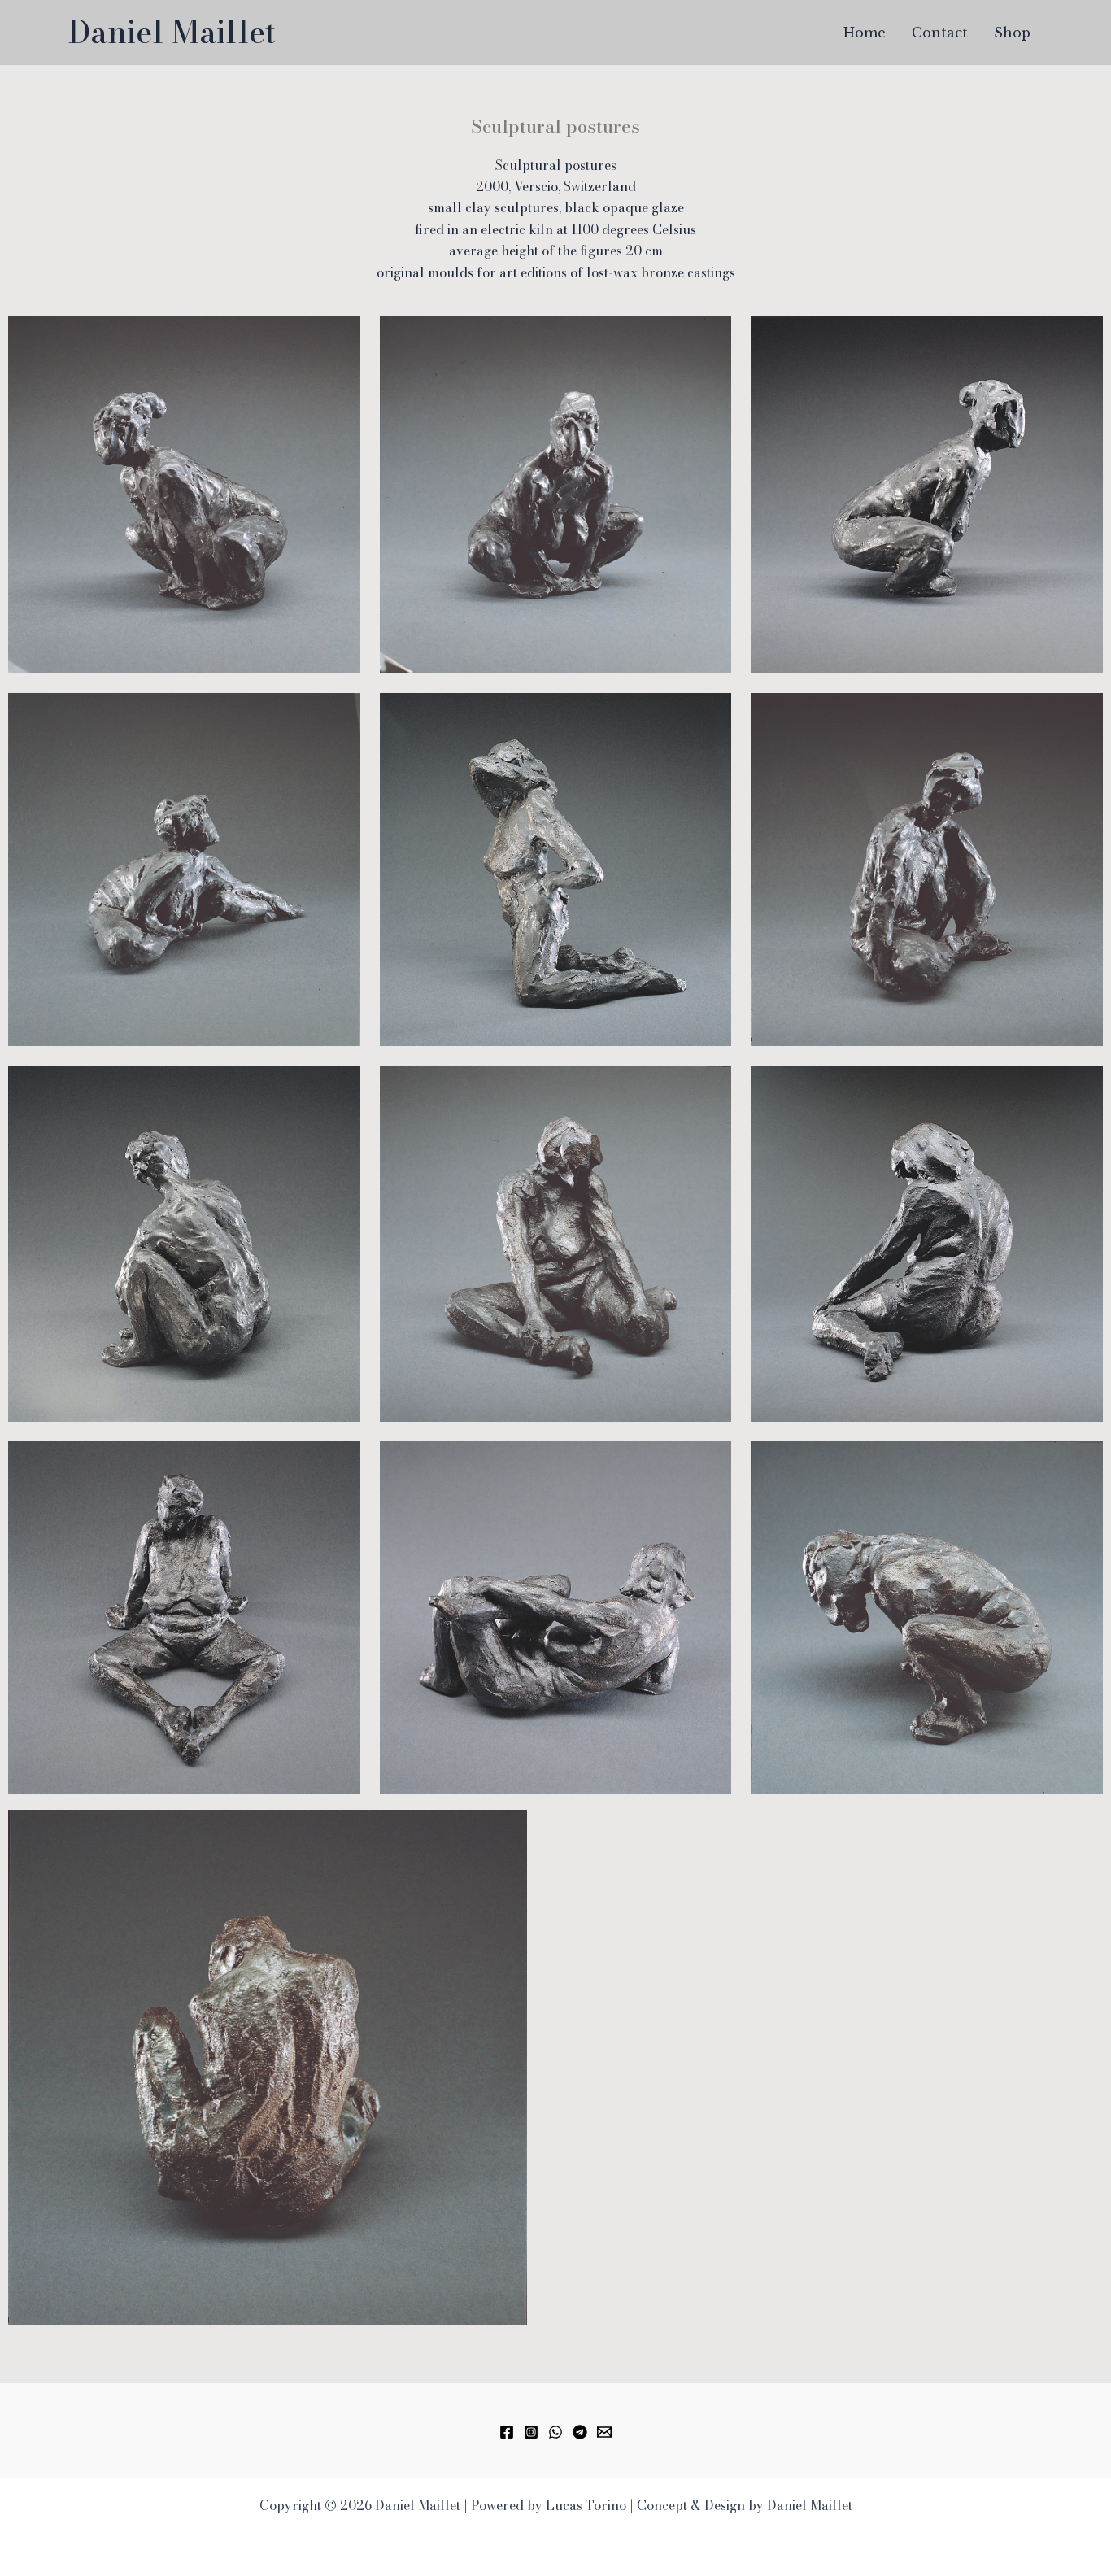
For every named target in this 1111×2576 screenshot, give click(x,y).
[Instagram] (531, 2432)
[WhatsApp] (555, 2432)
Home (865, 33)
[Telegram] (580, 2432)
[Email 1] (604, 2432)
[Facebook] (507, 2432)
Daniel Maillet (172, 32)
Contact (940, 33)
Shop (1012, 33)
